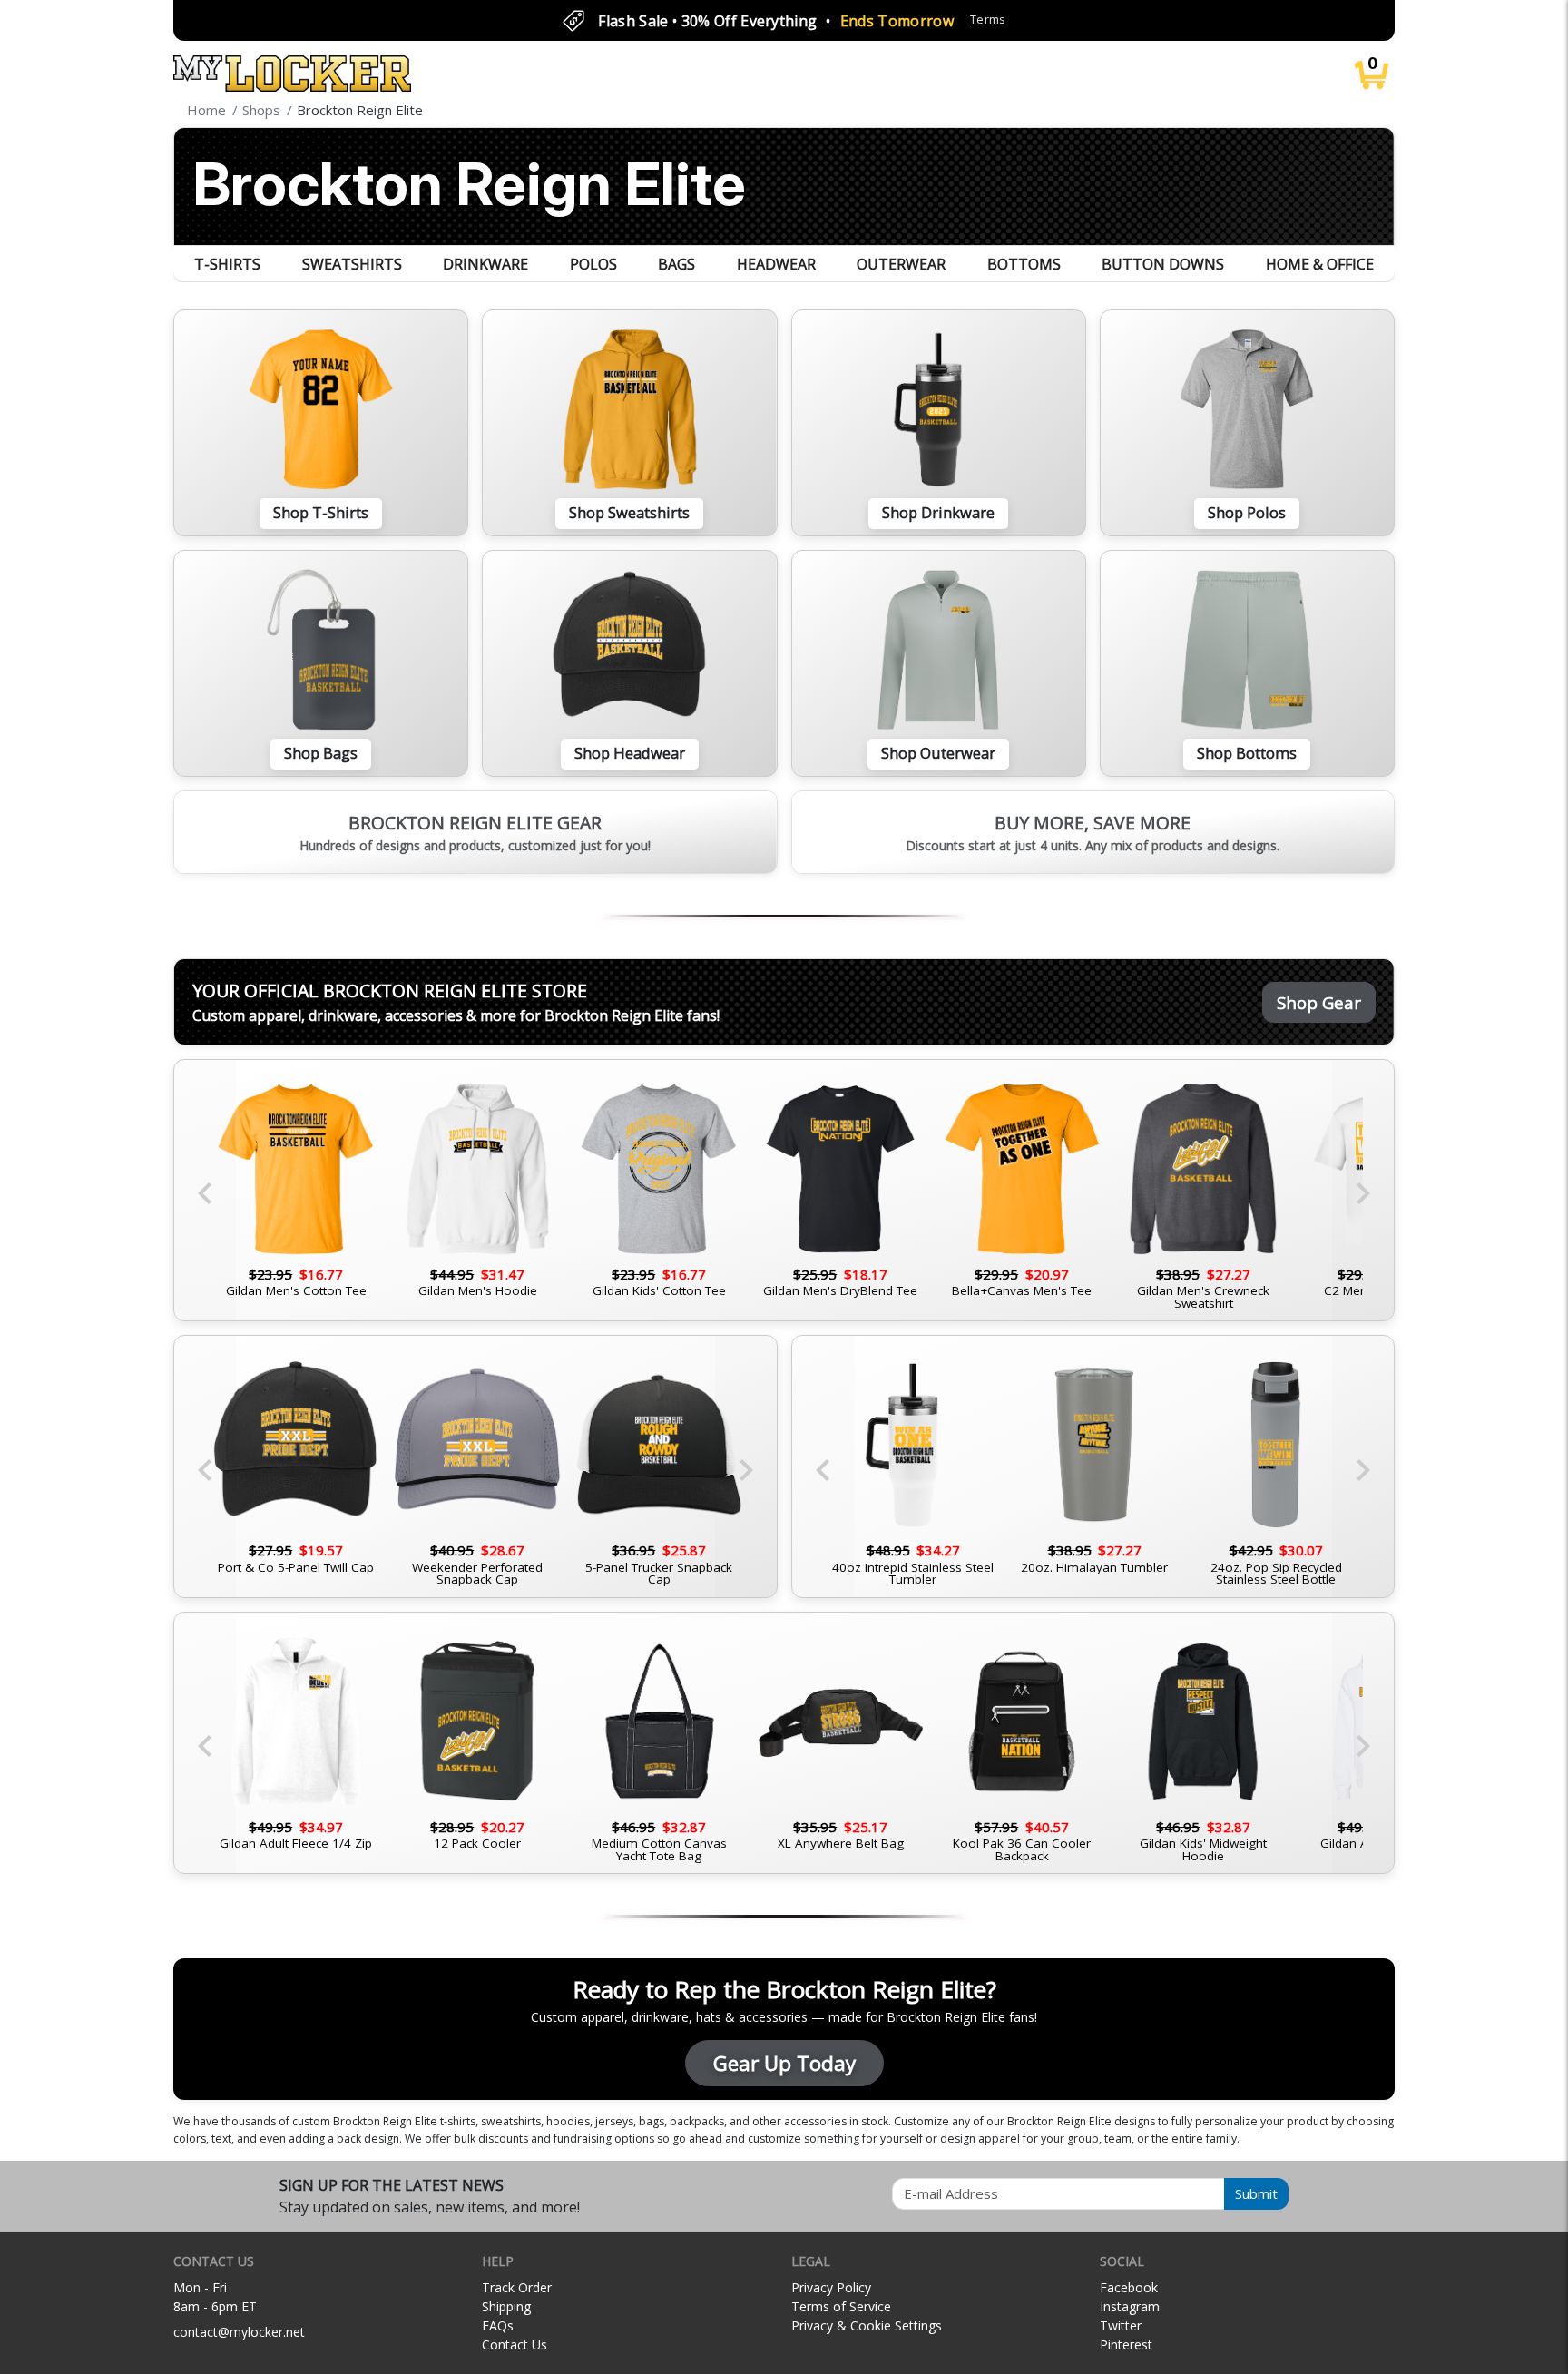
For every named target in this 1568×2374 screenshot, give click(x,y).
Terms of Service (841, 2306)
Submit (1256, 2193)
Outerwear (901, 264)
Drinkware (485, 264)
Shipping (506, 2306)
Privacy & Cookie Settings (867, 2325)
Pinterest (1126, 2345)
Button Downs (1163, 264)
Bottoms (1024, 264)
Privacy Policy (831, 2287)
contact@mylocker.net (239, 2332)
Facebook (1129, 2287)
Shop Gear (1319, 1002)
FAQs (498, 2325)
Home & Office (1320, 264)
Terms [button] (988, 20)
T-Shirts (227, 264)
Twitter (1121, 2325)
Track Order (517, 2287)
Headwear (776, 264)
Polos (593, 264)
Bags (676, 264)
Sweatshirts (352, 264)
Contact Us (514, 2345)
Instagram (1130, 2306)
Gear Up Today (784, 2063)
